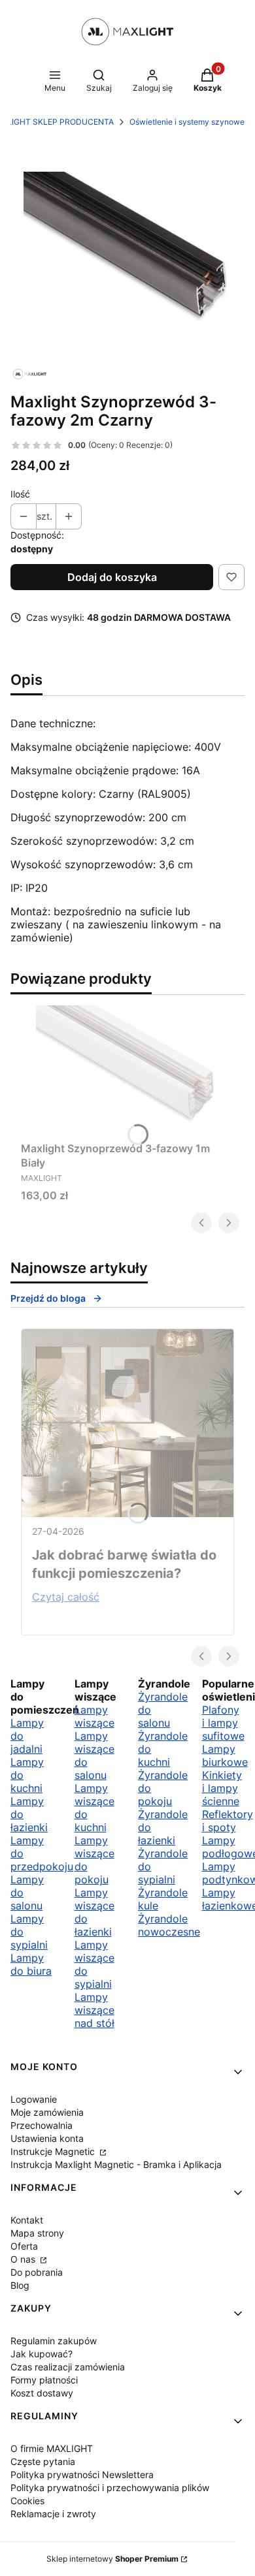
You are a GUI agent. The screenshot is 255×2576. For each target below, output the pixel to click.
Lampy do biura (31, 1964)
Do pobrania (37, 2272)
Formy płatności (44, 2380)
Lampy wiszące (94, 1716)
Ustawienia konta (47, 2138)
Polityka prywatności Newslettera (82, 2474)
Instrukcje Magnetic (54, 2151)
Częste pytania (43, 2461)
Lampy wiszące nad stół (94, 2010)
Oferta (24, 2246)
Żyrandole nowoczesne (169, 1925)
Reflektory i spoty (228, 1821)
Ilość (20, 494)
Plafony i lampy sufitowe (223, 1723)
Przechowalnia (42, 2125)
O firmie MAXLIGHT (52, 2448)
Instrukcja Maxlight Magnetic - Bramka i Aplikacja (116, 2164)
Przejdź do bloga (48, 1298)
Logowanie (34, 2099)
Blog (20, 2285)
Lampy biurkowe (225, 1755)
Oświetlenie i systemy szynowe (187, 122)
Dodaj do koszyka (112, 577)
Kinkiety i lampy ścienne (222, 1788)
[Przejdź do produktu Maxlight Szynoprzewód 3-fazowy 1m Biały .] (127, 1071)
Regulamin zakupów (54, 2341)
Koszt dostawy (42, 2393)
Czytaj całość (66, 1597)
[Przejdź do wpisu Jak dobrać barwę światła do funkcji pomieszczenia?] (127, 1423)
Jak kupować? (42, 2354)
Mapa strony (37, 2233)
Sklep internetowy (112, 2559)
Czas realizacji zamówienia (68, 2367)
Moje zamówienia (47, 2112)
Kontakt (27, 2220)
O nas (24, 2259)
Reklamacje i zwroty (53, 2514)
